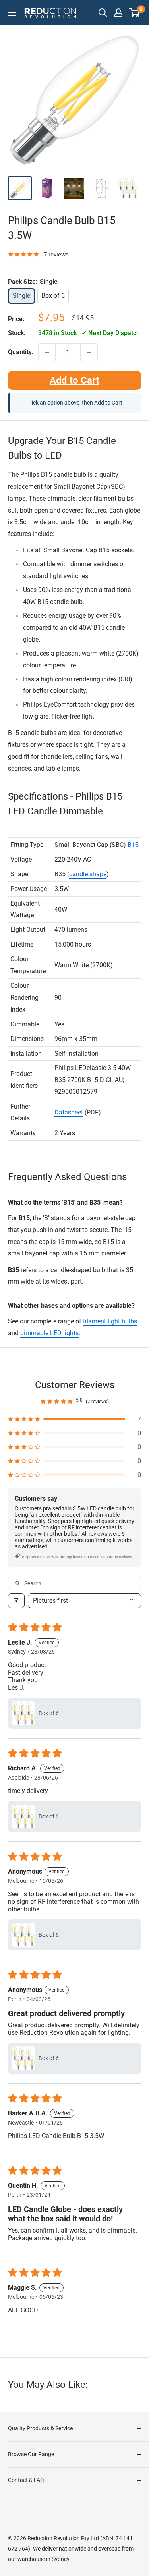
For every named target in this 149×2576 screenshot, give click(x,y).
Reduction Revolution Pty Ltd (63, 2538)
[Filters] (16, 1601)
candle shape (88, 874)
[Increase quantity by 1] (89, 352)
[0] (134, 13)
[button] (74, 1419)
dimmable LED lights (49, 1333)
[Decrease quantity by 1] (47, 352)
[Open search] (103, 13)
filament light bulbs (110, 1321)
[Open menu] (12, 13)
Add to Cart (74, 380)
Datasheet (69, 1112)
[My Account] (118, 13)
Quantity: (21, 352)
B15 (133, 845)
